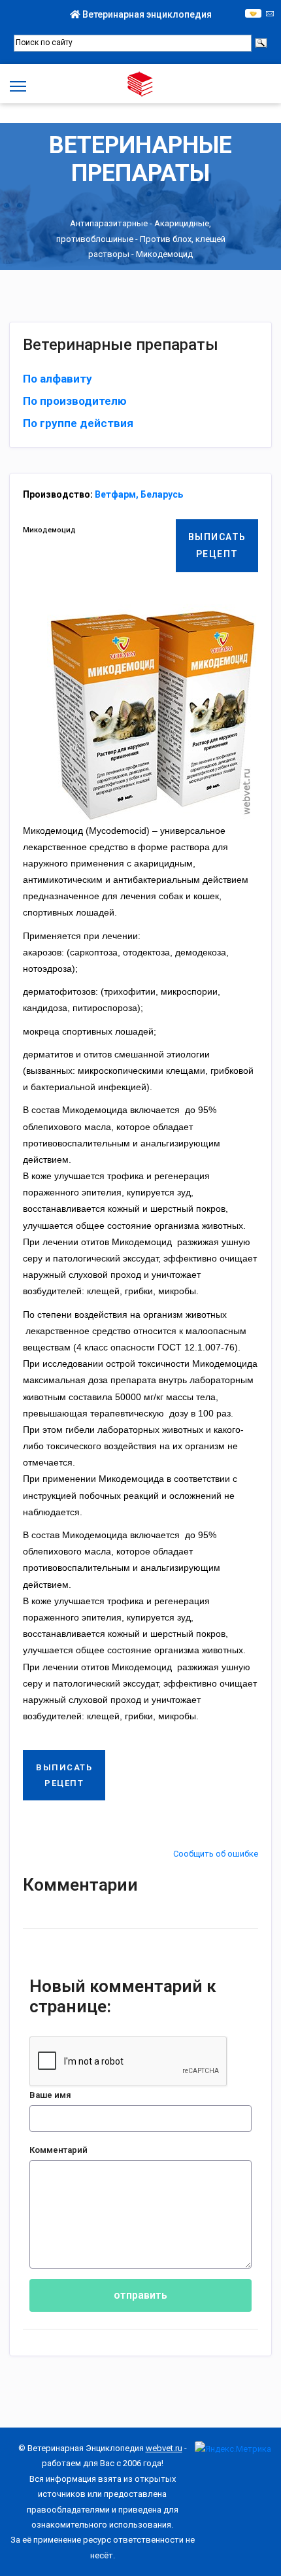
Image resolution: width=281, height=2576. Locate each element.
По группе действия (78, 423)
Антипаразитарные (109, 223)
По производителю (75, 401)
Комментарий (58, 2150)
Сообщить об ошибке (216, 1854)
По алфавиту (58, 379)
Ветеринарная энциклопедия (146, 14)
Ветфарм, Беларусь (139, 494)
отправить (140, 2295)
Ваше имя (50, 2095)
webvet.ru (164, 2448)
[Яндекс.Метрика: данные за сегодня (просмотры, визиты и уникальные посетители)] (233, 2449)
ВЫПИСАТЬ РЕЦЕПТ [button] (217, 545)
